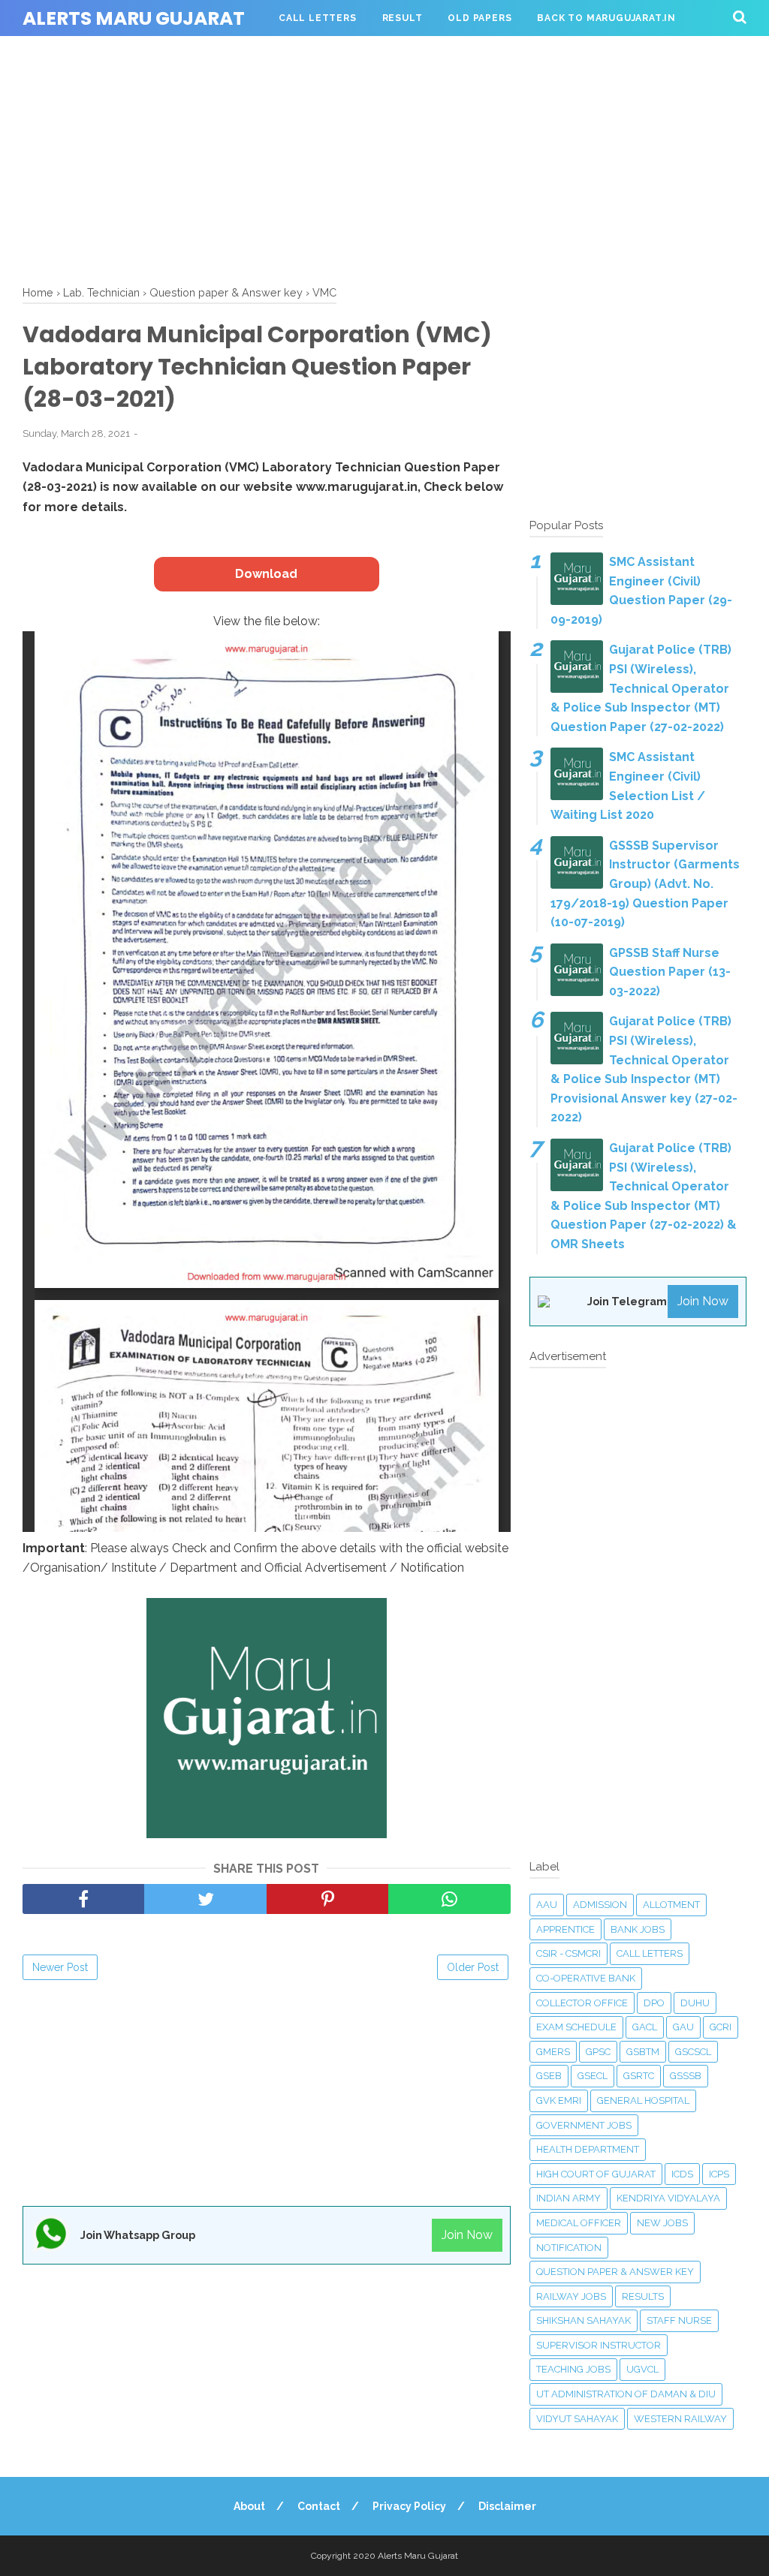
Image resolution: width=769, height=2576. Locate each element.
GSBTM (643, 2052)
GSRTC (639, 2076)
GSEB (549, 2076)
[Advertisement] (384, 158)
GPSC (598, 2052)
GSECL (593, 2076)
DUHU (695, 2003)
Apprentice (565, 1929)
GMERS (553, 2052)
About (249, 2506)
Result (403, 18)
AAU (547, 1905)
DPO (654, 2003)
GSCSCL (693, 2052)
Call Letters (318, 18)
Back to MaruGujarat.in (606, 18)
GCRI (721, 2027)
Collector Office (582, 2003)
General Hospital (643, 2101)
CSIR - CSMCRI (568, 1953)
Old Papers (479, 18)
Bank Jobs (638, 1929)
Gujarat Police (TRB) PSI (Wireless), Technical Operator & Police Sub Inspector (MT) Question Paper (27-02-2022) (641, 688)
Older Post (473, 1967)
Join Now (467, 2235)
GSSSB (686, 2076)
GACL (645, 2027)
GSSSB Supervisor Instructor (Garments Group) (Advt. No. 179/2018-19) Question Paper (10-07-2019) (645, 884)
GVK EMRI (559, 2101)
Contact (319, 2506)
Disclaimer (507, 2506)
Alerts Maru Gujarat (134, 18)
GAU (683, 2027)
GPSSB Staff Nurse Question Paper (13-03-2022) (670, 972)
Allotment (671, 1905)
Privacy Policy (409, 2506)
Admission (600, 1905)
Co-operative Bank (586, 1978)
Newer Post (60, 1967)
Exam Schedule (576, 2027)
